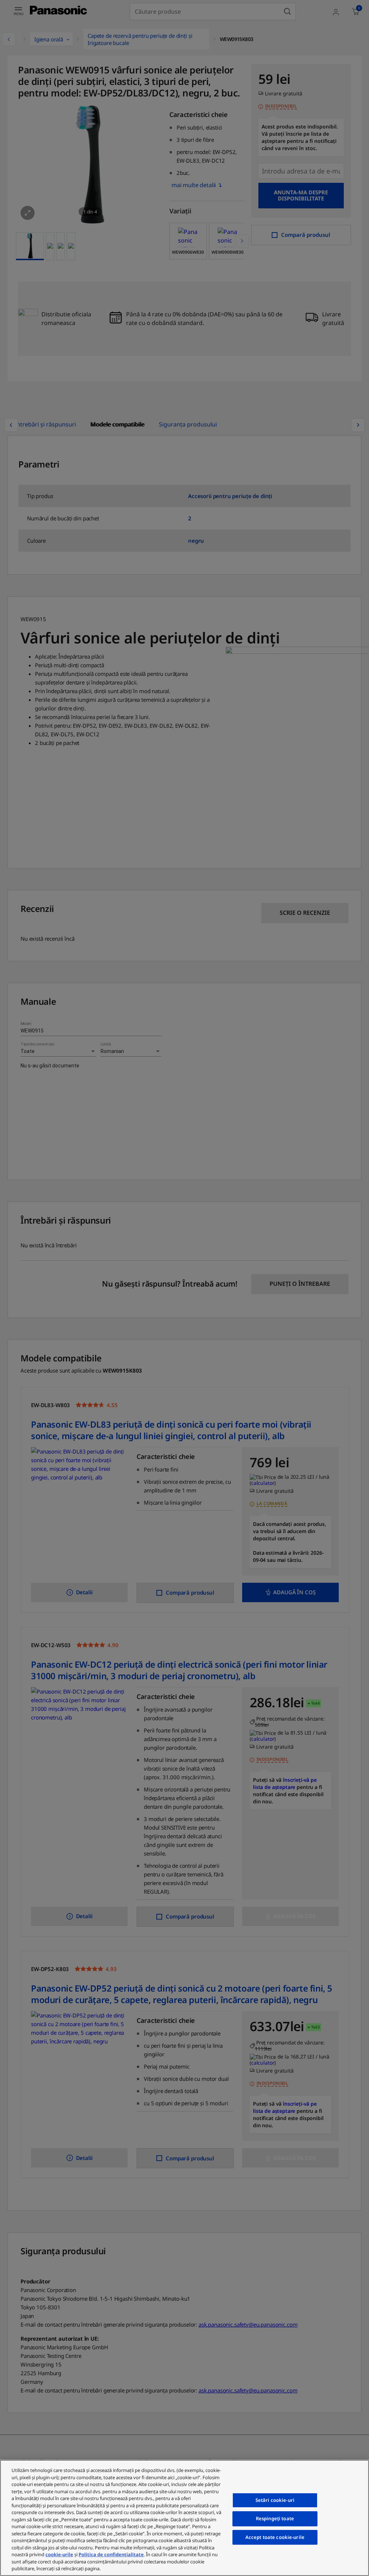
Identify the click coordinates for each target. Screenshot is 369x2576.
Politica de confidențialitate (111, 2554)
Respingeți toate (275, 2518)
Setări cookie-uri (275, 2500)
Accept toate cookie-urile (275, 2537)
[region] (184, 2518)
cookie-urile (59, 2554)
